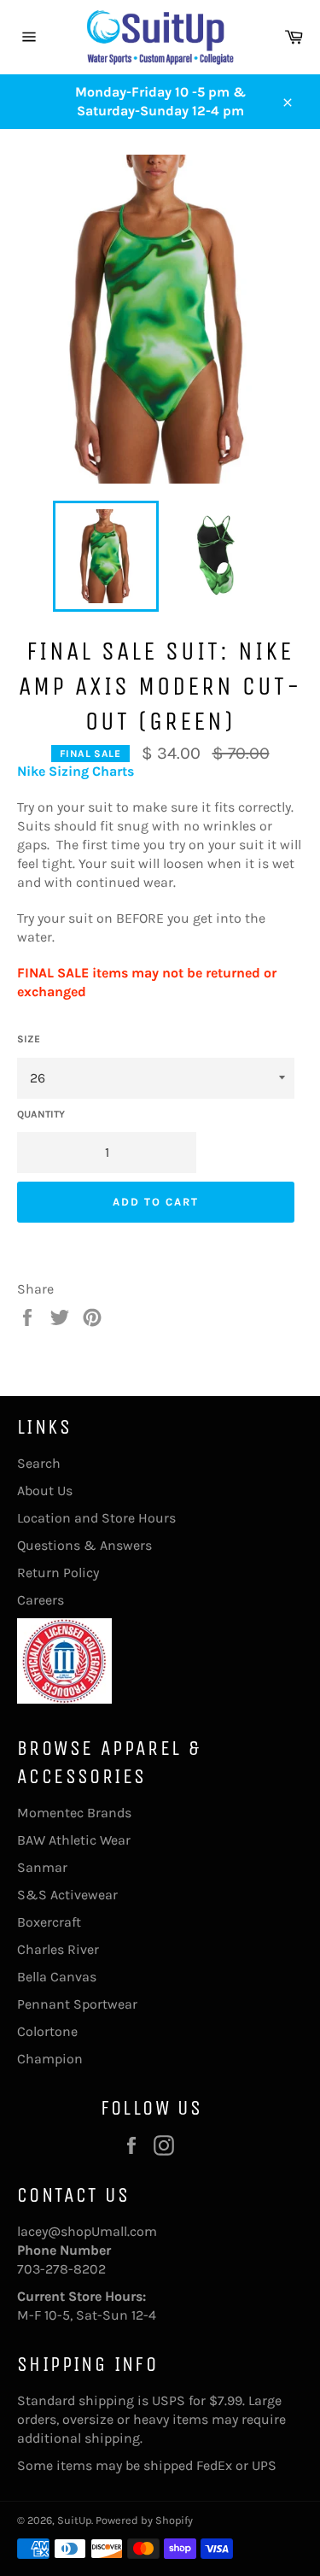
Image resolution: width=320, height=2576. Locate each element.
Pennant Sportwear (77, 2004)
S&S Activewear (67, 1895)
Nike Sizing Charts (76, 771)
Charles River (58, 1949)
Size (29, 1039)
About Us (45, 1490)
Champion (50, 2059)
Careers (41, 1600)
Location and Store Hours (96, 1518)
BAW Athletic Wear (74, 1840)
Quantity (41, 1114)
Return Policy (58, 1573)
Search (39, 1463)
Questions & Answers (84, 1545)
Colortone (47, 2031)
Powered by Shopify (144, 2520)
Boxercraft (49, 1922)
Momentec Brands (74, 1813)
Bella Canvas (57, 1977)
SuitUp (74, 2520)
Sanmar (42, 1867)
